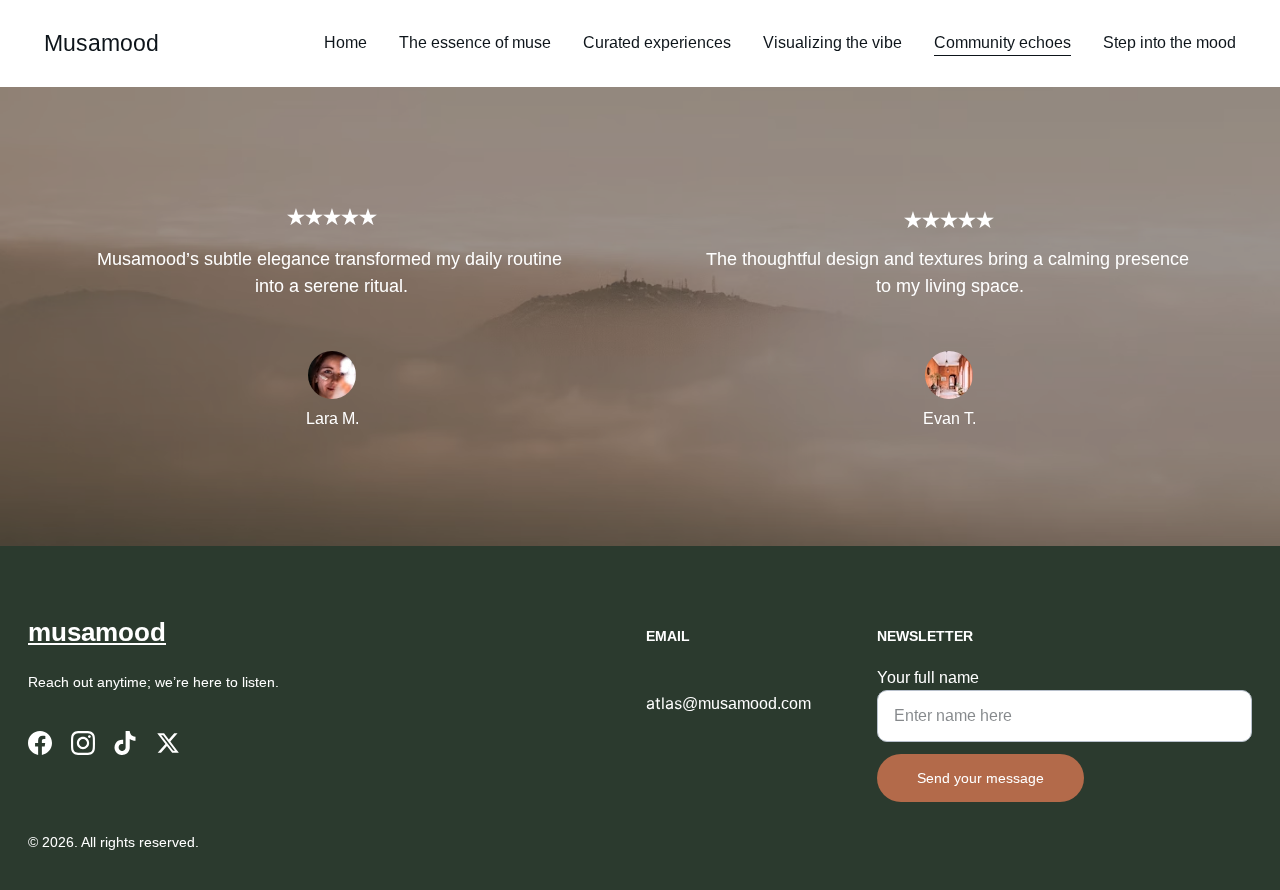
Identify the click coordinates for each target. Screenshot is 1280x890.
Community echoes (1002, 42)
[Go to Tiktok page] (125, 743)
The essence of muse (475, 42)
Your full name (928, 677)
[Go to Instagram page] (83, 743)
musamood (97, 632)
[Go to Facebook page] (40, 743)
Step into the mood (1169, 42)
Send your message (980, 778)
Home (345, 42)
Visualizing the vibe (832, 42)
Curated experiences (657, 42)
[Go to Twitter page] (168, 743)
